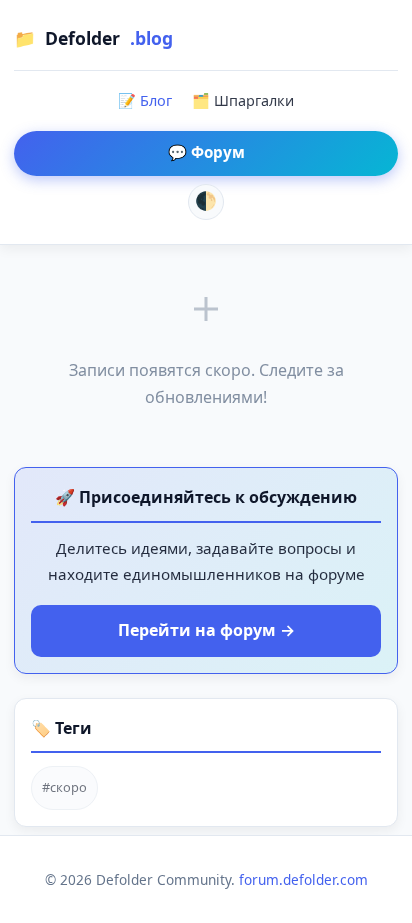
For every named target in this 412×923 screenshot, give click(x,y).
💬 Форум (206, 152)
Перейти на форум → (206, 630)
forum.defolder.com (303, 879)
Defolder (93, 38)
